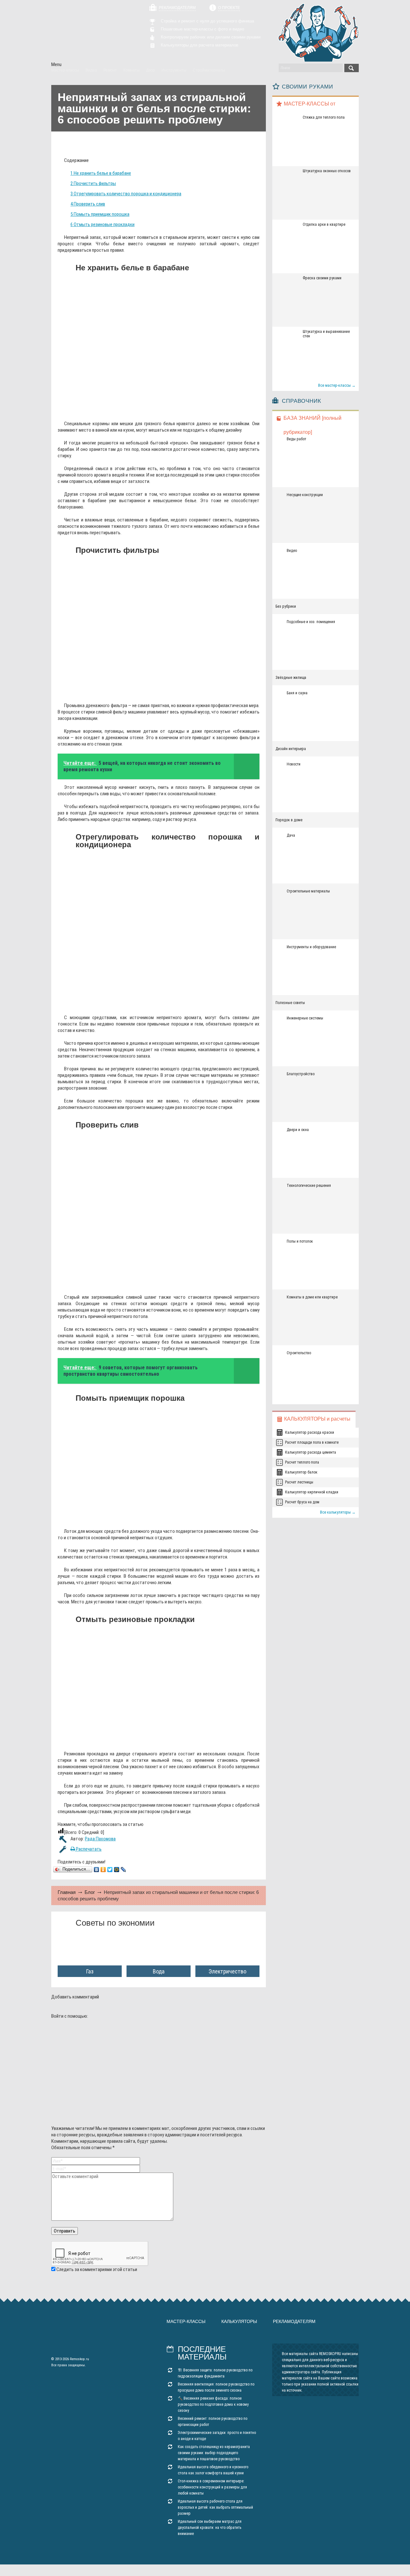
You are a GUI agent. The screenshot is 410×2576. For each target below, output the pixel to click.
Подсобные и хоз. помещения (311, 622)
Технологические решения (309, 1186)
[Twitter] (110, 1870)
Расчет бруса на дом (302, 1502)
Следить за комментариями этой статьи (97, 2269)
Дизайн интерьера (291, 749)
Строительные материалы (308, 891)
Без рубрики (286, 606)
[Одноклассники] (103, 1870)
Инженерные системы (305, 1018)
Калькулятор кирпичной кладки (312, 1492)
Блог (90, 1892)
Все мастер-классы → (337, 385)
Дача (291, 835)
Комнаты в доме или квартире (312, 1297)
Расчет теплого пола (302, 1462)
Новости (294, 764)
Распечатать (88, 1849)
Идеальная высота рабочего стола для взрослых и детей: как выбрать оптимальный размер (215, 2507)
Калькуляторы (239, 2321)
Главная (67, 1892)
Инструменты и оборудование (311, 947)
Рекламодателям (177, 8)
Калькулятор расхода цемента (311, 1452)
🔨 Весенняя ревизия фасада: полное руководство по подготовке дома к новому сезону (213, 2404)
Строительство (299, 1353)
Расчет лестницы (299, 1482)
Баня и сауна (297, 693)
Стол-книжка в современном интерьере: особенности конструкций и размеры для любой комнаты (212, 2487)
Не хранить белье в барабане (101, 173)
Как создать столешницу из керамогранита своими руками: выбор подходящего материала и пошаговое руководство (214, 2453)
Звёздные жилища (291, 678)
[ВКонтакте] (97, 1870)
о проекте (229, 8)
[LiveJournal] (123, 1870)
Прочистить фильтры (93, 183)
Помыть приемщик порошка (100, 214)
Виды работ (296, 439)
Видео (292, 551)
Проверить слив (88, 204)
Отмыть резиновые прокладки (102, 224)
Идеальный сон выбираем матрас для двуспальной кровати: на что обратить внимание (210, 2528)
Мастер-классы (186, 2321)
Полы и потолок (300, 1241)
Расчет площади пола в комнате (312, 1442)
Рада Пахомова (100, 1839)
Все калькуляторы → (338, 1512)
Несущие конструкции (305, 495)
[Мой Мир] (117, 1870)
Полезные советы (290, 1003)
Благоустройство (301, 1074)
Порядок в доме (289, 820)
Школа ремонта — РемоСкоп (88, 31)
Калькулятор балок (301, 1472)
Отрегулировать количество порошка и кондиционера (126, 194)
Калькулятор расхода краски (310, 1432)
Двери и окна (298, 1130)
